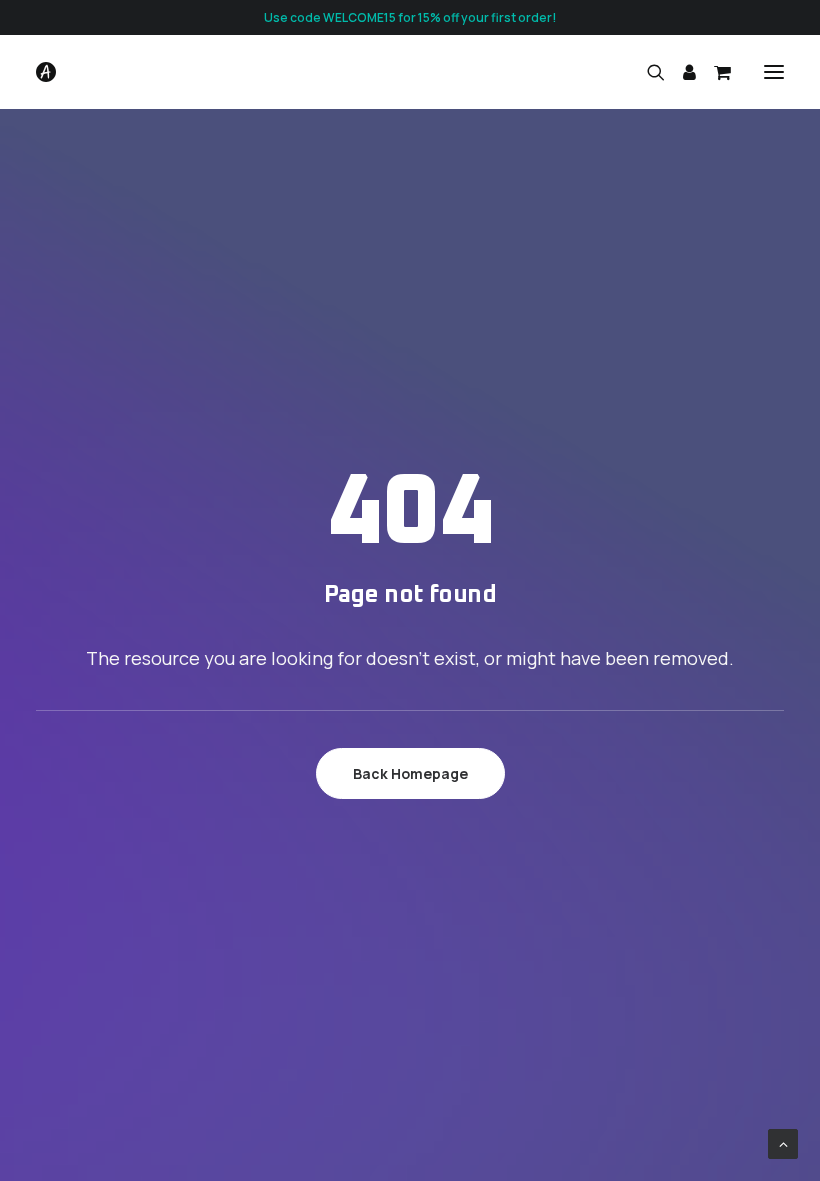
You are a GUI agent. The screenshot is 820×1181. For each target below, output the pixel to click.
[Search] (647, 72)
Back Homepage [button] (410, 773)
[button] (774, 72)
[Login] (680, 72)
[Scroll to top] (783, 1142)
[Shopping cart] (713, 72)
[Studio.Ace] (46, 72)
